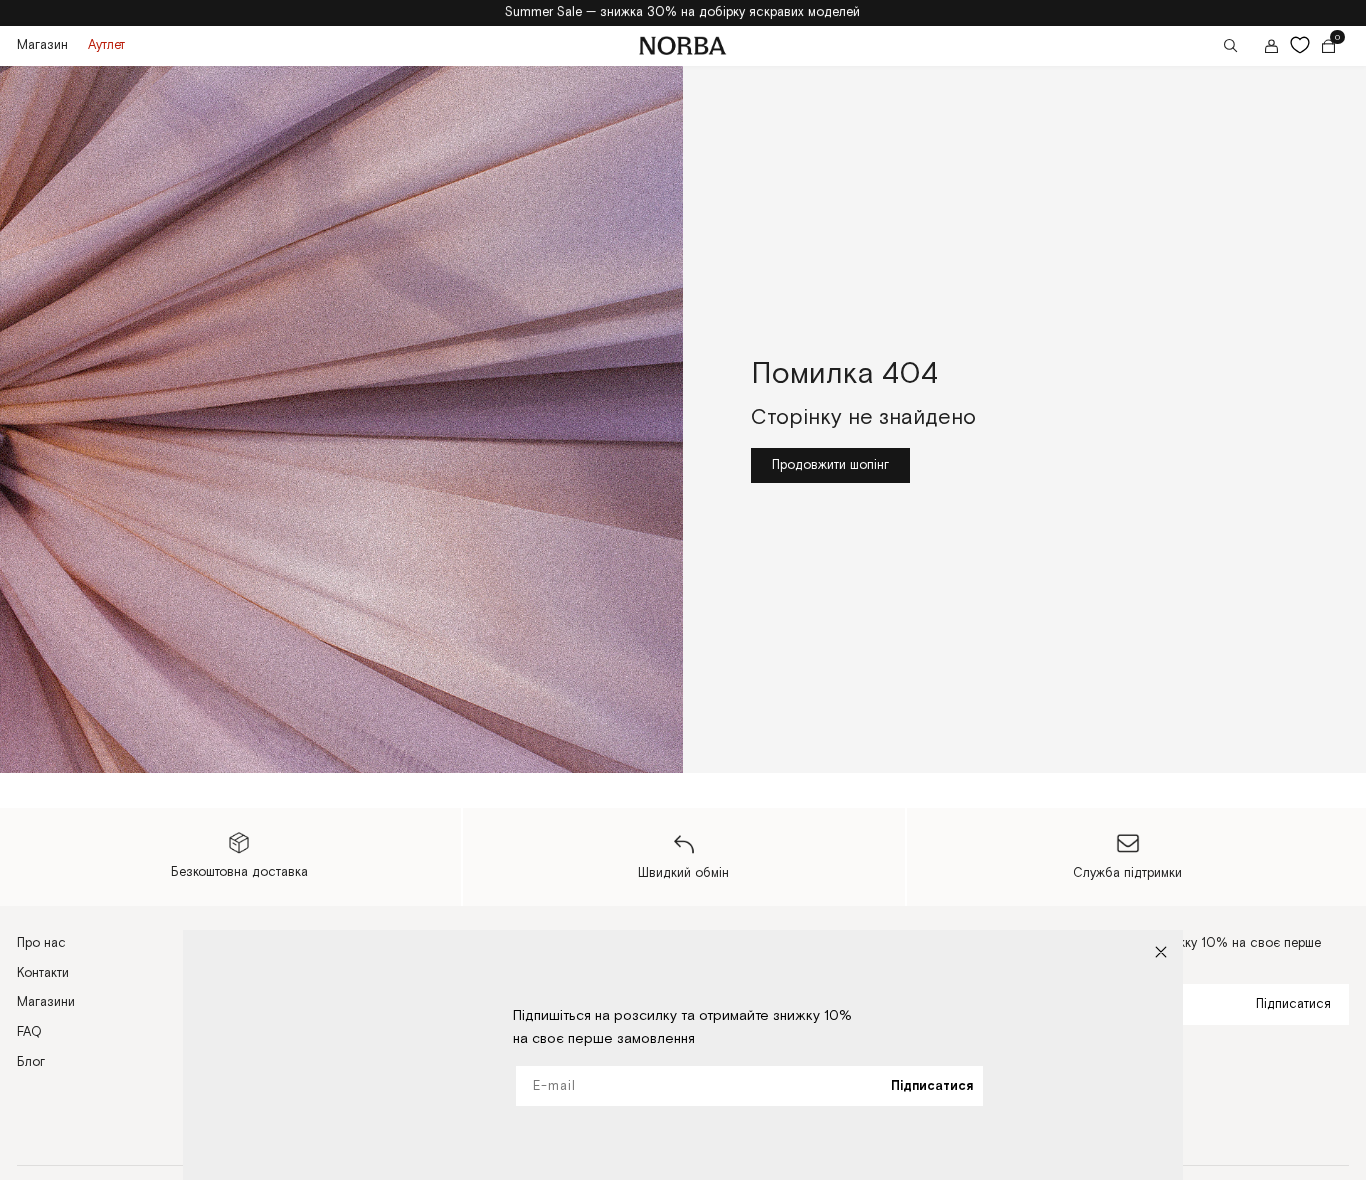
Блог (31, 1062)
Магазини (46, 1002)
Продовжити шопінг (830, 465)
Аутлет (106, 45)
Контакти (43, 973)
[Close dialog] (1161, 952)
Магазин (42, 45)
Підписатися (1293, 1004)
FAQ (29, 1032)
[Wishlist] (1300, 45)
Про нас (41, 943)
